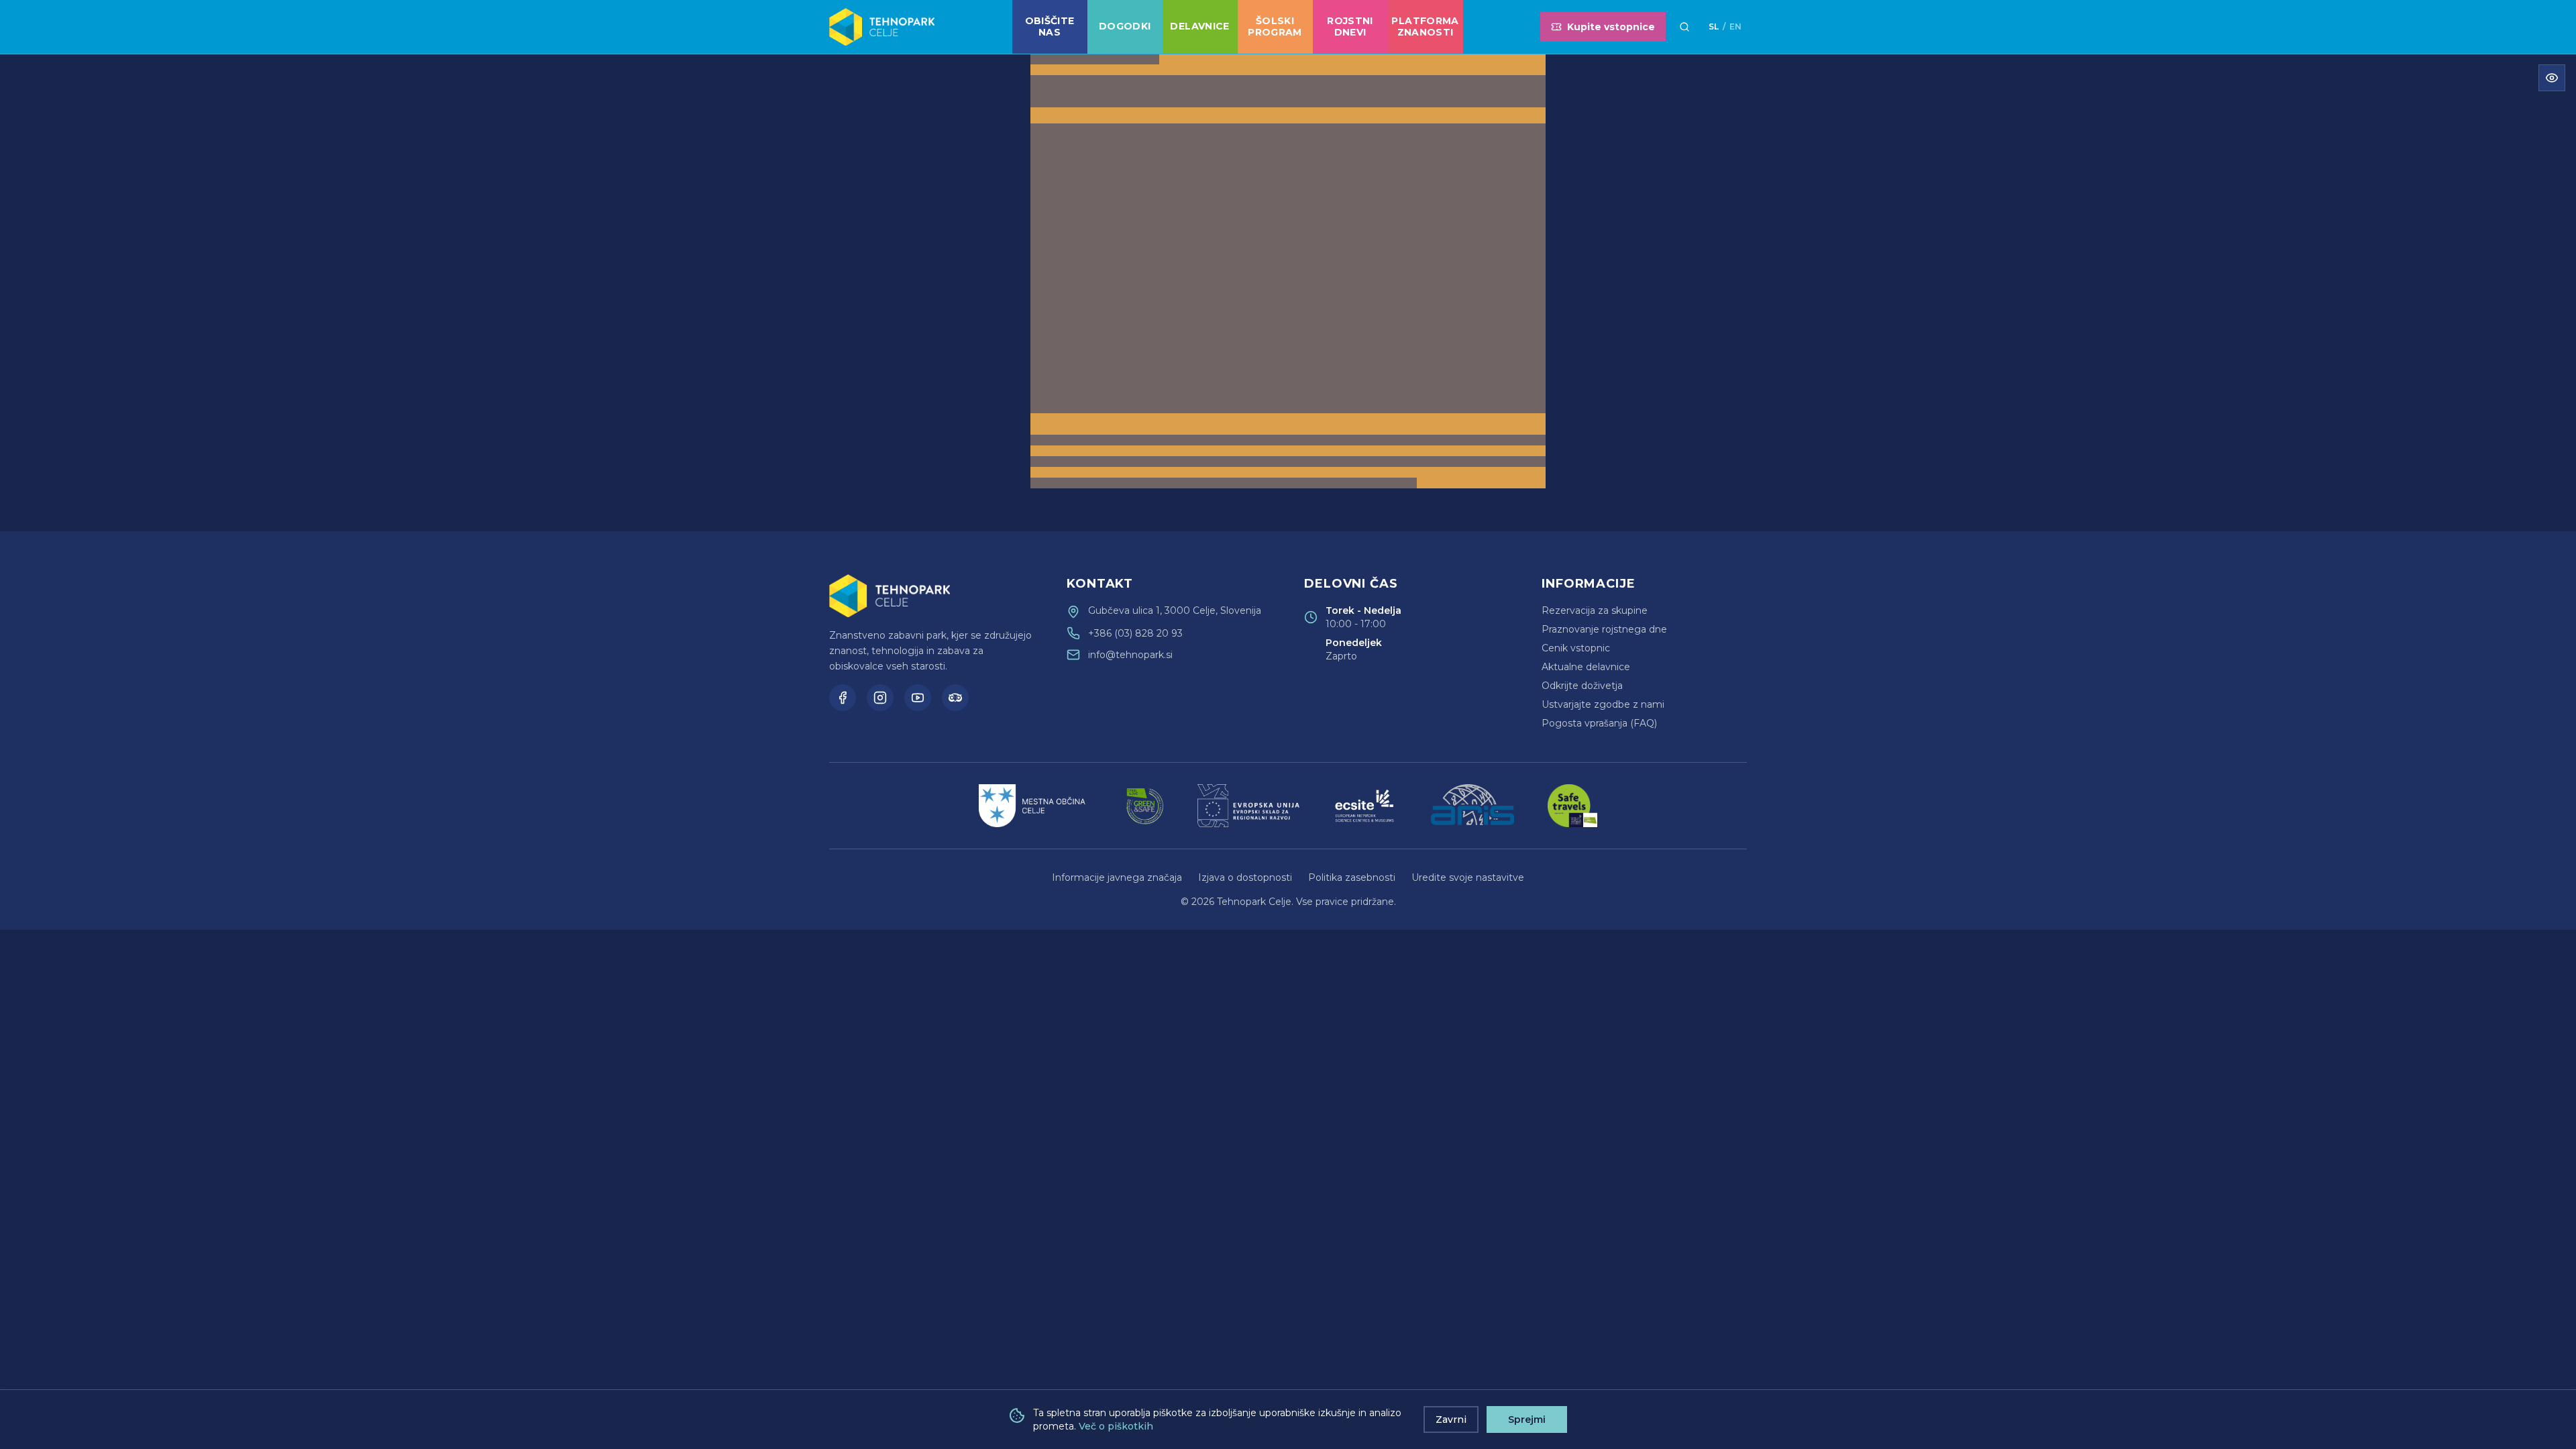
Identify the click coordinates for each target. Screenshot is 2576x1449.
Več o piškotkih (1116, 1426)
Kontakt (1100, 584)
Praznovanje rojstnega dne (1604, 629)
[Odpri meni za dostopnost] (2552, 78)
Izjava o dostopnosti (1245, 877)
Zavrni (1451, 1419)
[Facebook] (843, 698)
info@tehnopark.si (1130, 655)
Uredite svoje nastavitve (1468, 877)
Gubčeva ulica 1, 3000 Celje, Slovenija (1175, 610)
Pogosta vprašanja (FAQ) (1599, 723)
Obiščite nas (1050, 27)
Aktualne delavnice (1586, 667)
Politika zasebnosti (1352, 877)
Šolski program (1275, 27)
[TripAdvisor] (955, 698)
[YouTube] (918, 698)
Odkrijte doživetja (1582, 686)
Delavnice (1199, 26)
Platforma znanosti (1425, 27)
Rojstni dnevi (1350, 27)
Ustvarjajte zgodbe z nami (1603, 704)
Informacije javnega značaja (1117, 877)
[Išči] (1684, 27)
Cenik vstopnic (1576, 648)
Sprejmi (1527, 1419)
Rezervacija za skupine (1595, 610)
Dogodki (1125, 26)
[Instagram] (880, 698)
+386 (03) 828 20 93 (1135, 633)
